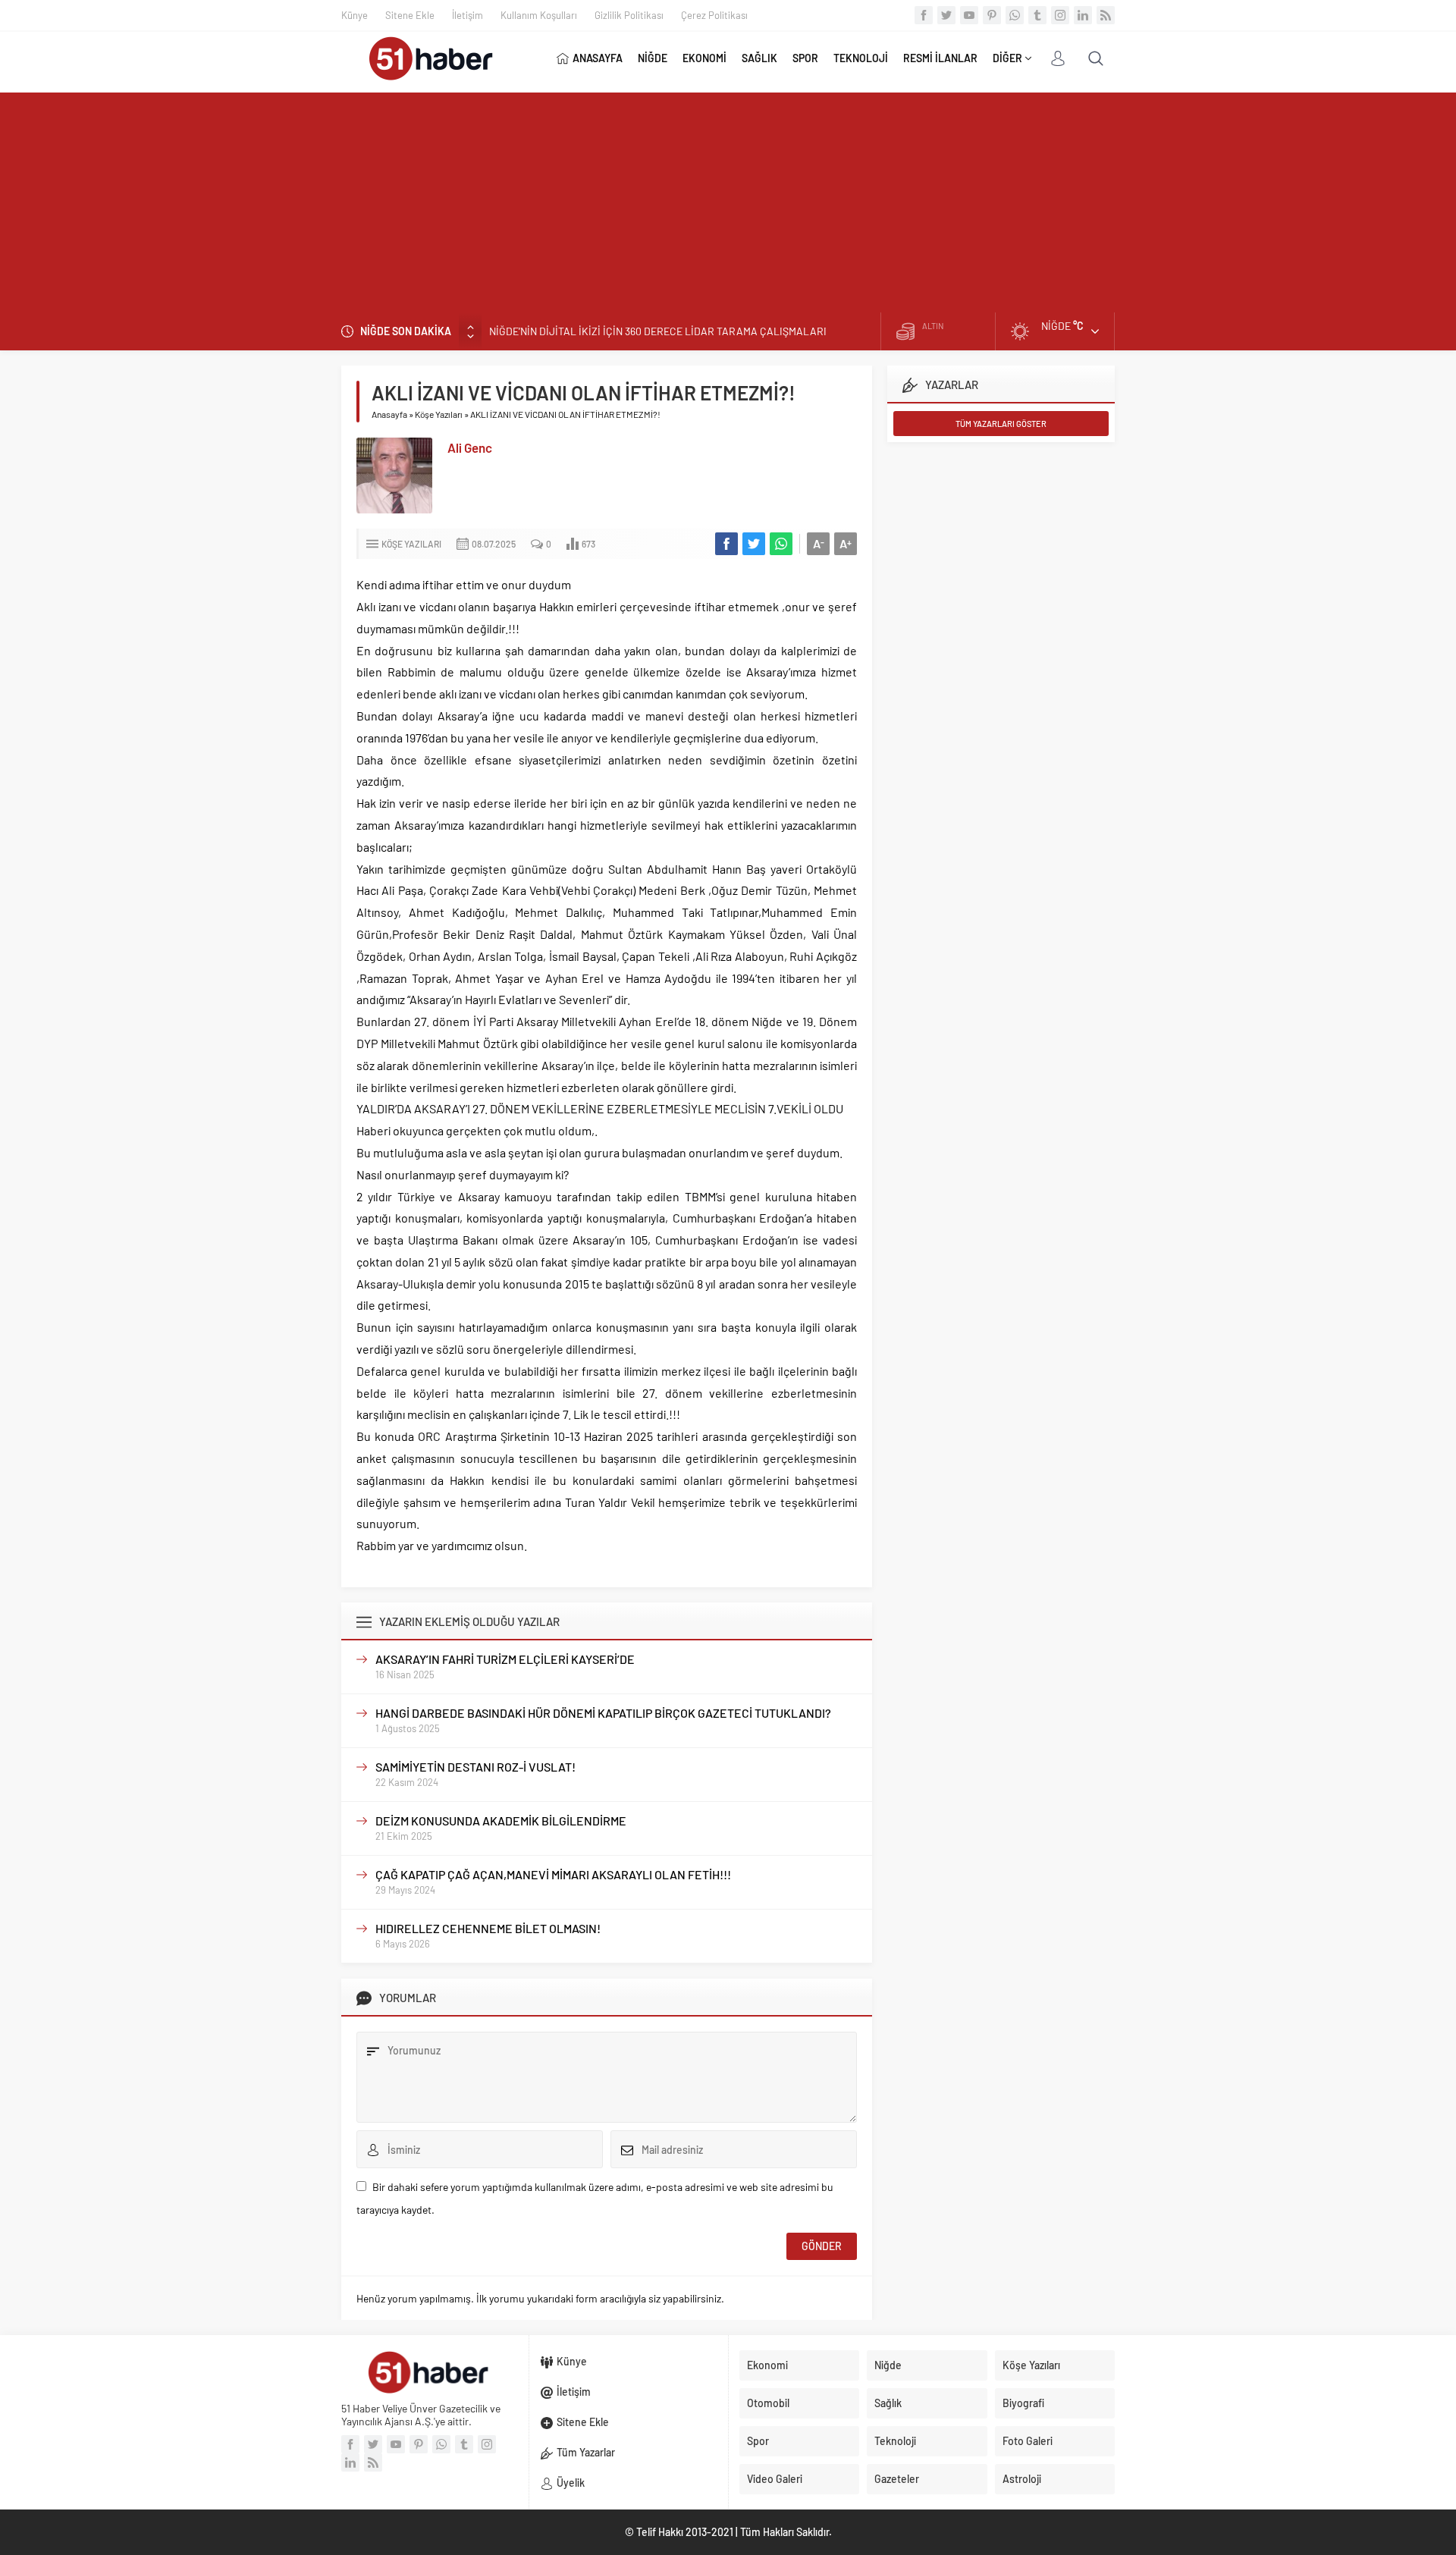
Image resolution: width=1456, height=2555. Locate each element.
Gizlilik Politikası (629, 15)
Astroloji (1022, 2479)
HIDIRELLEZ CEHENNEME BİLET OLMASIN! (488, 1928)
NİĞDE (653, 58)
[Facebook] (924, 15)
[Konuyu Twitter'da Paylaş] (754, 544)
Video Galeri (775, 2479)
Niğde (888, 2365)
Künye (355, 15)
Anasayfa (389, 414)
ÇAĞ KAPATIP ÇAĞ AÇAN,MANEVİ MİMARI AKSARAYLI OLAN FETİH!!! (553, 1874)
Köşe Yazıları (439, 414)
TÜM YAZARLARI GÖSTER (1001, 424)
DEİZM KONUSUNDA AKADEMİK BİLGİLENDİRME (501, 1821)
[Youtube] (969, 15)
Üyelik (571, 2483)
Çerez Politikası (714, 15)
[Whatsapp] (1015, 15)
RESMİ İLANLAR (940, 58)
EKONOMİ (704, 58)
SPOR (805, 58)
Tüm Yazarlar (586, 2452)
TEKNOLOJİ (861, 58)
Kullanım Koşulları (539, 15)
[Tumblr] (1037, 15)
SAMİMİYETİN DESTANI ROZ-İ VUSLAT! (475, 1767)
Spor (758, 2441)
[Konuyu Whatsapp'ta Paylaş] (781, 544)
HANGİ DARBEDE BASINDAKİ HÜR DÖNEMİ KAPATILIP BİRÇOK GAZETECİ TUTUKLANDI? (603, 1713)
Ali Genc (470, 447)
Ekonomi (767, 2365)
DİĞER (1007, 58)
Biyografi (1023, 2403)
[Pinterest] (992, 15)
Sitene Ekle (410, 15)
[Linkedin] (1083, 15)
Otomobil (768, 2403)
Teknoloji (895, 2441)
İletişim (468, 15)
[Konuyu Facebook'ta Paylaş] (726, 544)
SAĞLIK (759, 58)
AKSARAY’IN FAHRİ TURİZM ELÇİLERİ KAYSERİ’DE (505, 1659)
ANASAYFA (598, 58)
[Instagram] (1060, 15)
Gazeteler (897, 2479)
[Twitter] (946, 15)
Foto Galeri (1028, 2441)
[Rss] (1106, 15)
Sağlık (888, 2403)
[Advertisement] (728, 199)
